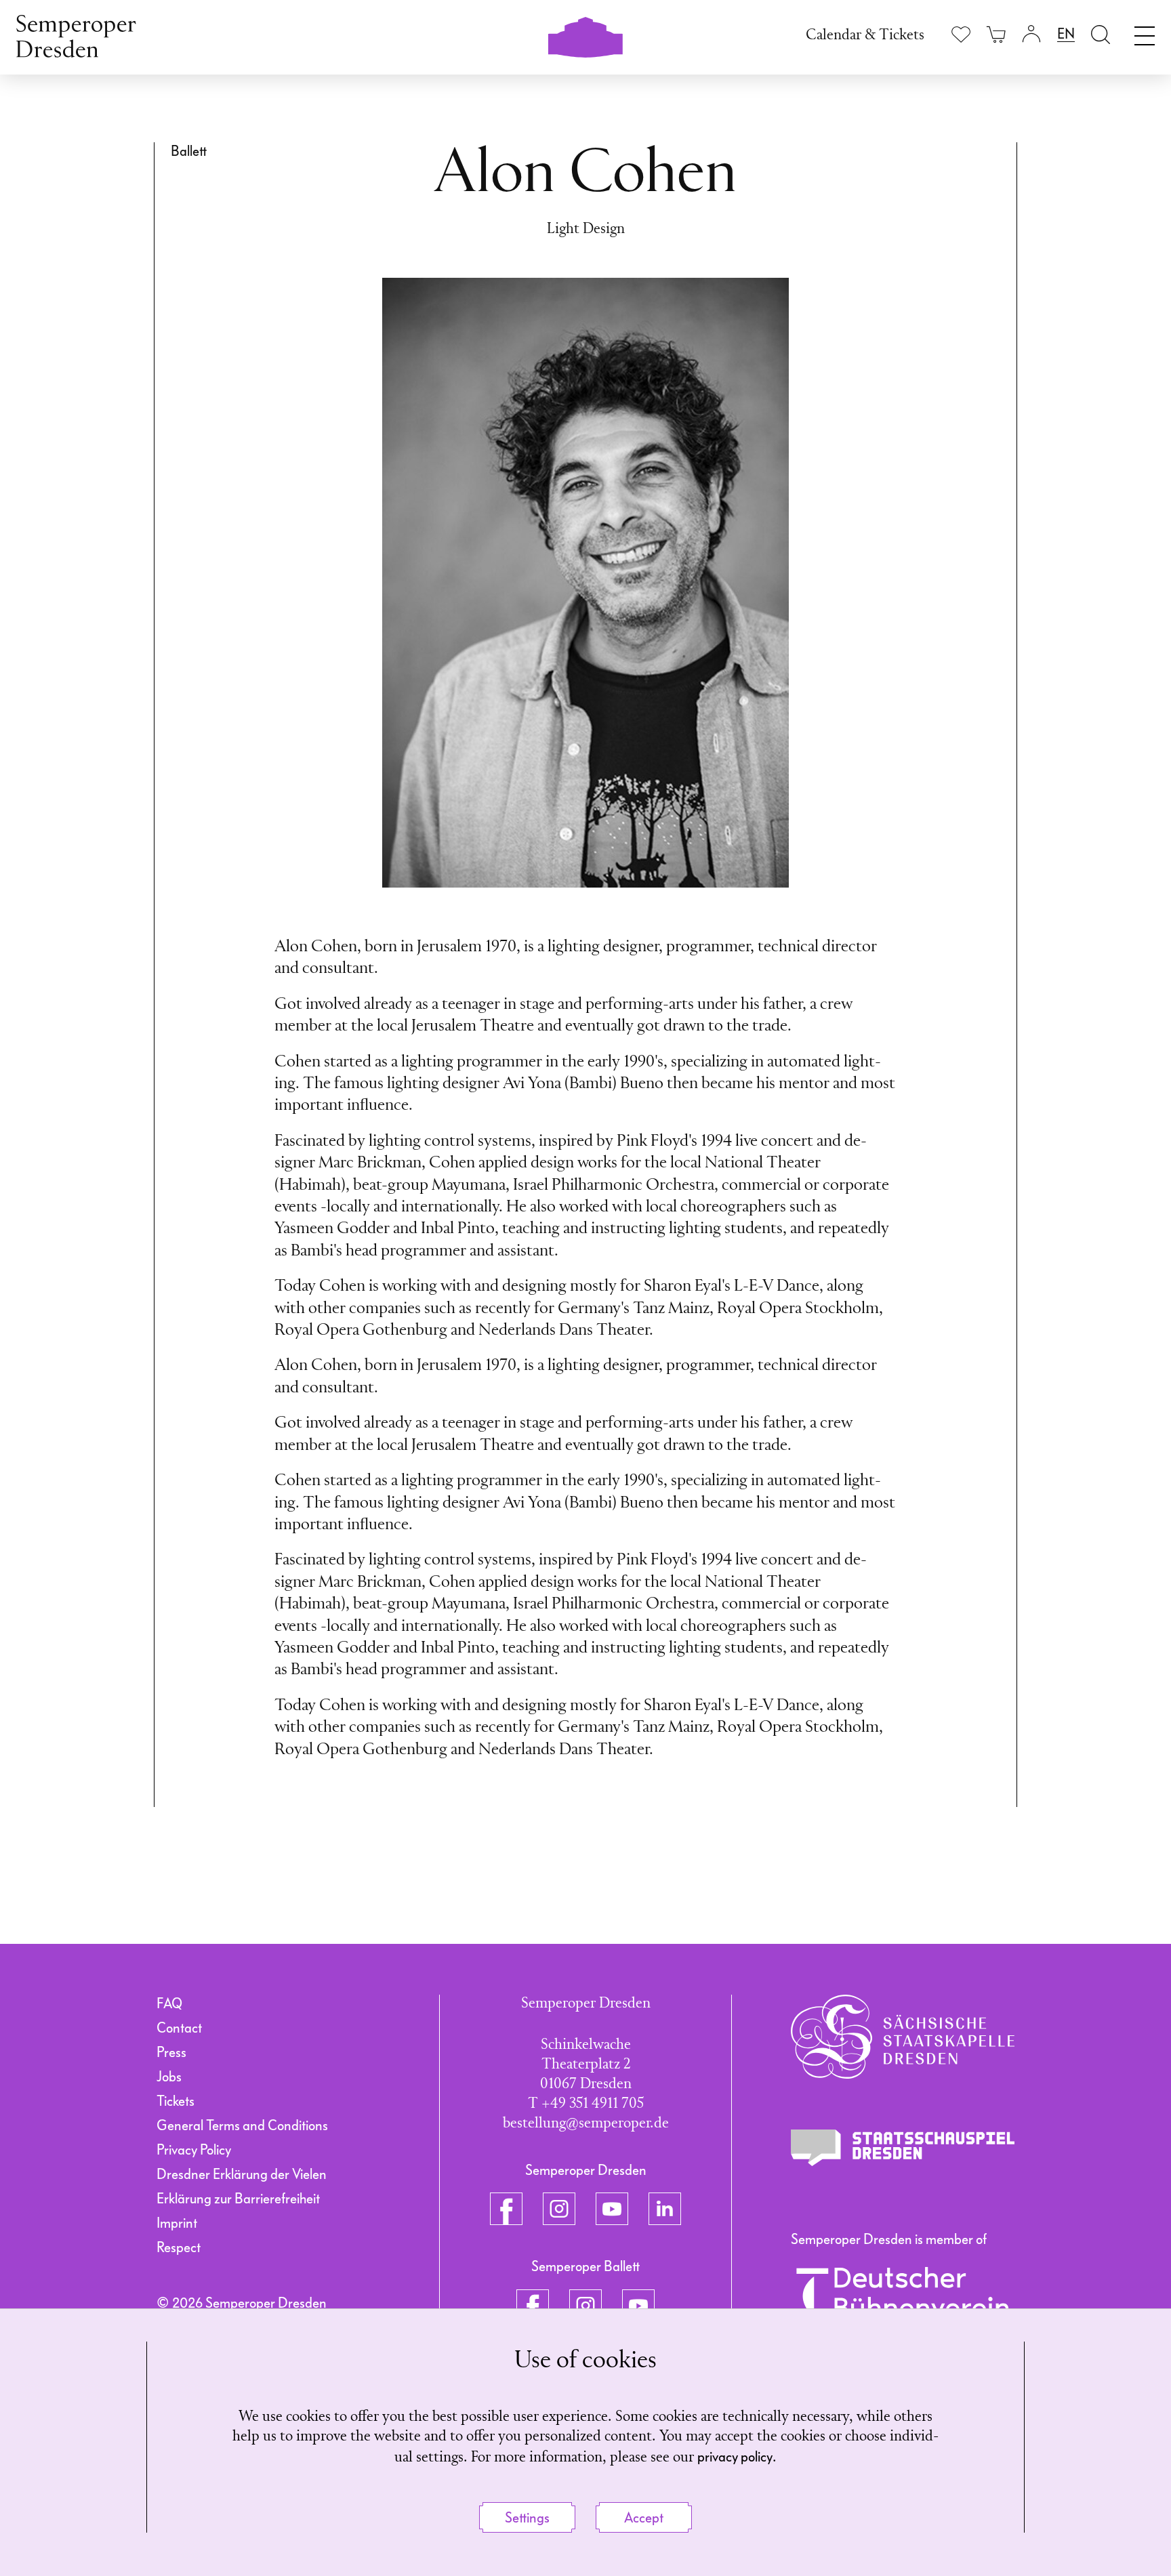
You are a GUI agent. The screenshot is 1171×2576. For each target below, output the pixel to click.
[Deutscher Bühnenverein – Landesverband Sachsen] (903, 2302)
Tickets (176, 2101)
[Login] (1031, 34)
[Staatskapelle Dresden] (903, 2037)
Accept (644, 2518)
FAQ (169, 2003)
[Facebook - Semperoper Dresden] (506, 2209)
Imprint (177, 2223)
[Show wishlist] (961, 34)
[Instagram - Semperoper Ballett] (585, 2306)
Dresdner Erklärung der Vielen (242, 2174)
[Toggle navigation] (1145, 33)
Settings (527, 2518)
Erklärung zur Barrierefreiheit (238, 2199)
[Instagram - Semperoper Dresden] (559, 2209)
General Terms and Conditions (242, 2125)
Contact (179, 2028)
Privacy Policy (194, 2150)
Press (171, 2052)
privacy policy (735, 2457)
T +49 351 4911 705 (586, 2104)
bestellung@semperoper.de (586, 2124)
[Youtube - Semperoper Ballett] (638, 2306)
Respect (179, 2247)
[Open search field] (1101, 34)
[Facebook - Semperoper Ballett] (533, 2306)
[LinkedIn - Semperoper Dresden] (665, 2209)
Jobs (169, 2077)
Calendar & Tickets (865, 36)
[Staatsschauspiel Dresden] (903, 2148)
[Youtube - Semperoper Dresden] (612, 2209)
